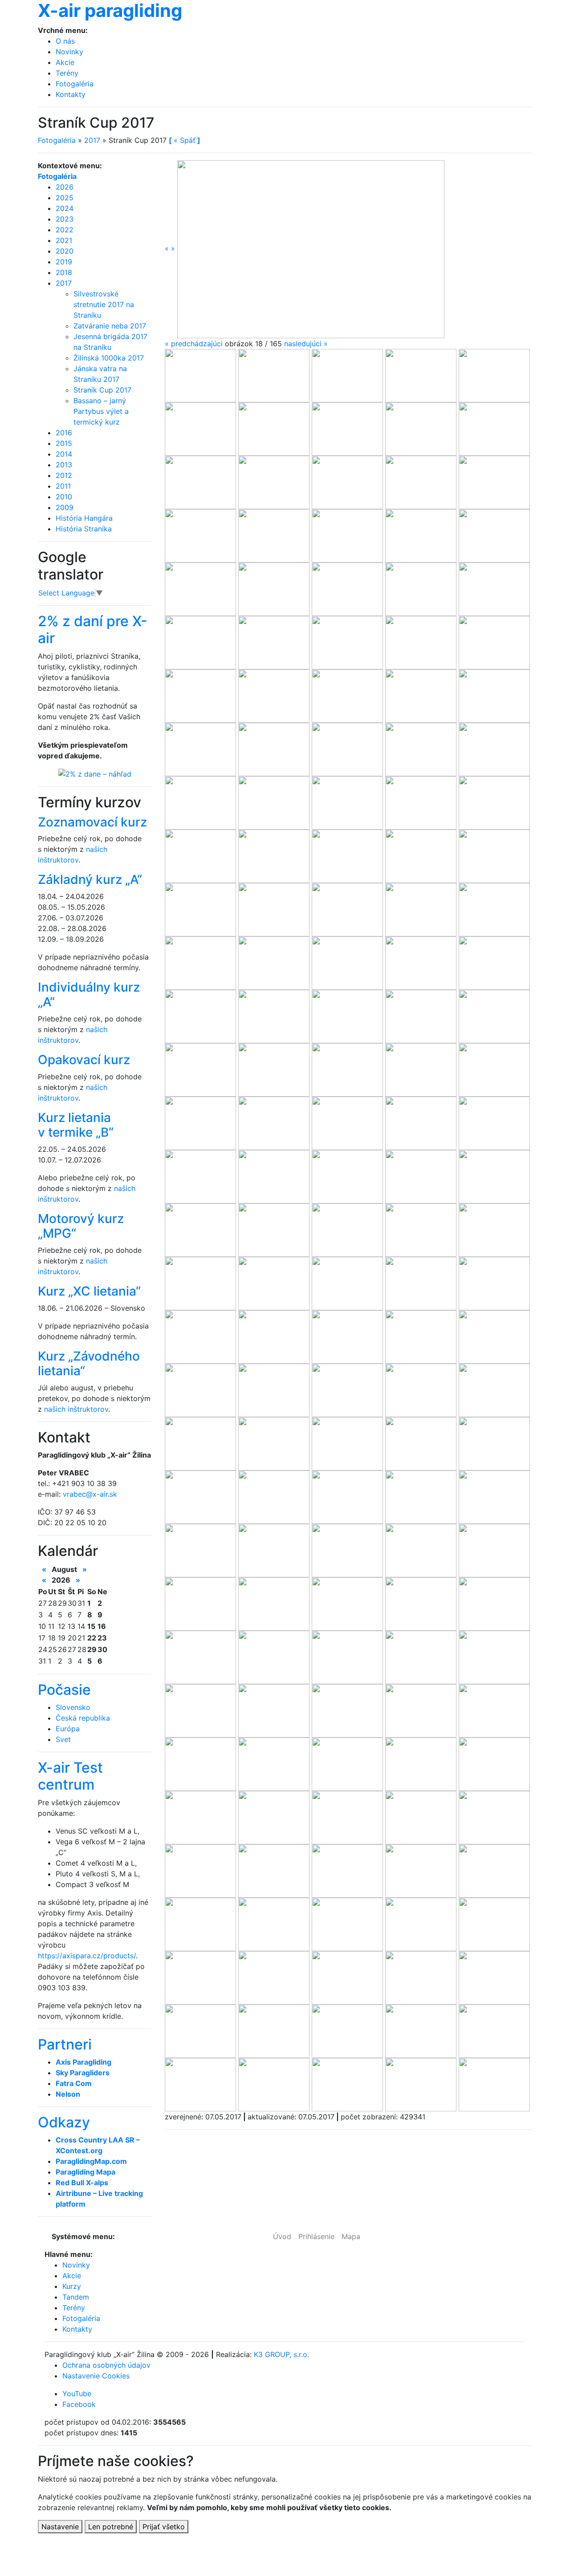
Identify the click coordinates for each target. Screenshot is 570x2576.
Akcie (65, 62)
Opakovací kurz (84, 1060)
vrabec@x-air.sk (90, 1494)
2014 (64, 454)
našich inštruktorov (76, 1409)
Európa (68, 1729)
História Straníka (84, 529)
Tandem (76, 2297)
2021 (64, 240)
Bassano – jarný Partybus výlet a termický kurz (101, 411)
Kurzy (72, 2286)
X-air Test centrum (70, 1776)
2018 (64, 272)
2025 (65, 198)
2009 (65, 507)
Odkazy (64, 2122)
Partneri (65, 2044)
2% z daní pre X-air (93, 630)
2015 (64, 443)
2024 (65, 208)
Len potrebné (111, 2527)
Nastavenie (60, 2527)
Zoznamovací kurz (92, 822)
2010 (64, 497)
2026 (65, 187)
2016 (64, 433)
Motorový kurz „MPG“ (81, 1226)
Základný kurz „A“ (90, 879)
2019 (64, 262)
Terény (67, 73)
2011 (63, 486)
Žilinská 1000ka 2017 (109, 358)
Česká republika (83, 1718)
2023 (65, 219)
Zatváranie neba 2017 (110, 326)
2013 (64, 465)
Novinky (69, 52)
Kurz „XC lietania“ (89, 1291)
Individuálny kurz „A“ (89, 995)
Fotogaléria (75, 84)
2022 (65, 230)
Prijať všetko (164, 2527)
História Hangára (84, 518)
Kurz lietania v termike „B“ (76, 1125)
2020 (65, 251)
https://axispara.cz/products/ (87, 1956)
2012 (64, 475)
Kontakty (71, 94)
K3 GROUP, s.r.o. (281, 2354)
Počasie (64, 1690)
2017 (92, 140)
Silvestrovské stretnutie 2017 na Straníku (104, 304)
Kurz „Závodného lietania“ (89, 1364)
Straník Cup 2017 (102, 390)
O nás (65, 41)
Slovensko (73, 1707)
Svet (63, 1739)
